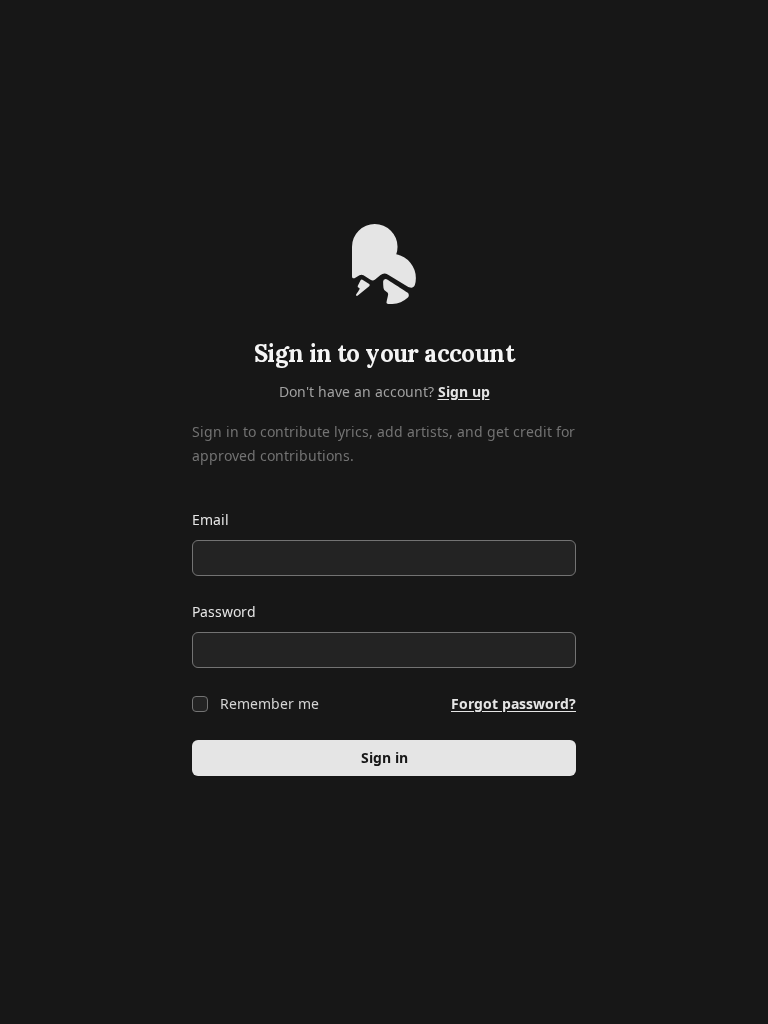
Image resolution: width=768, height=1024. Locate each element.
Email (210, 519)
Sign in (384, 757)
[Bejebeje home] (384, 264)
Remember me (269, 703)
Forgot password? (513, 703)
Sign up (464, 391)
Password (224, 611)
